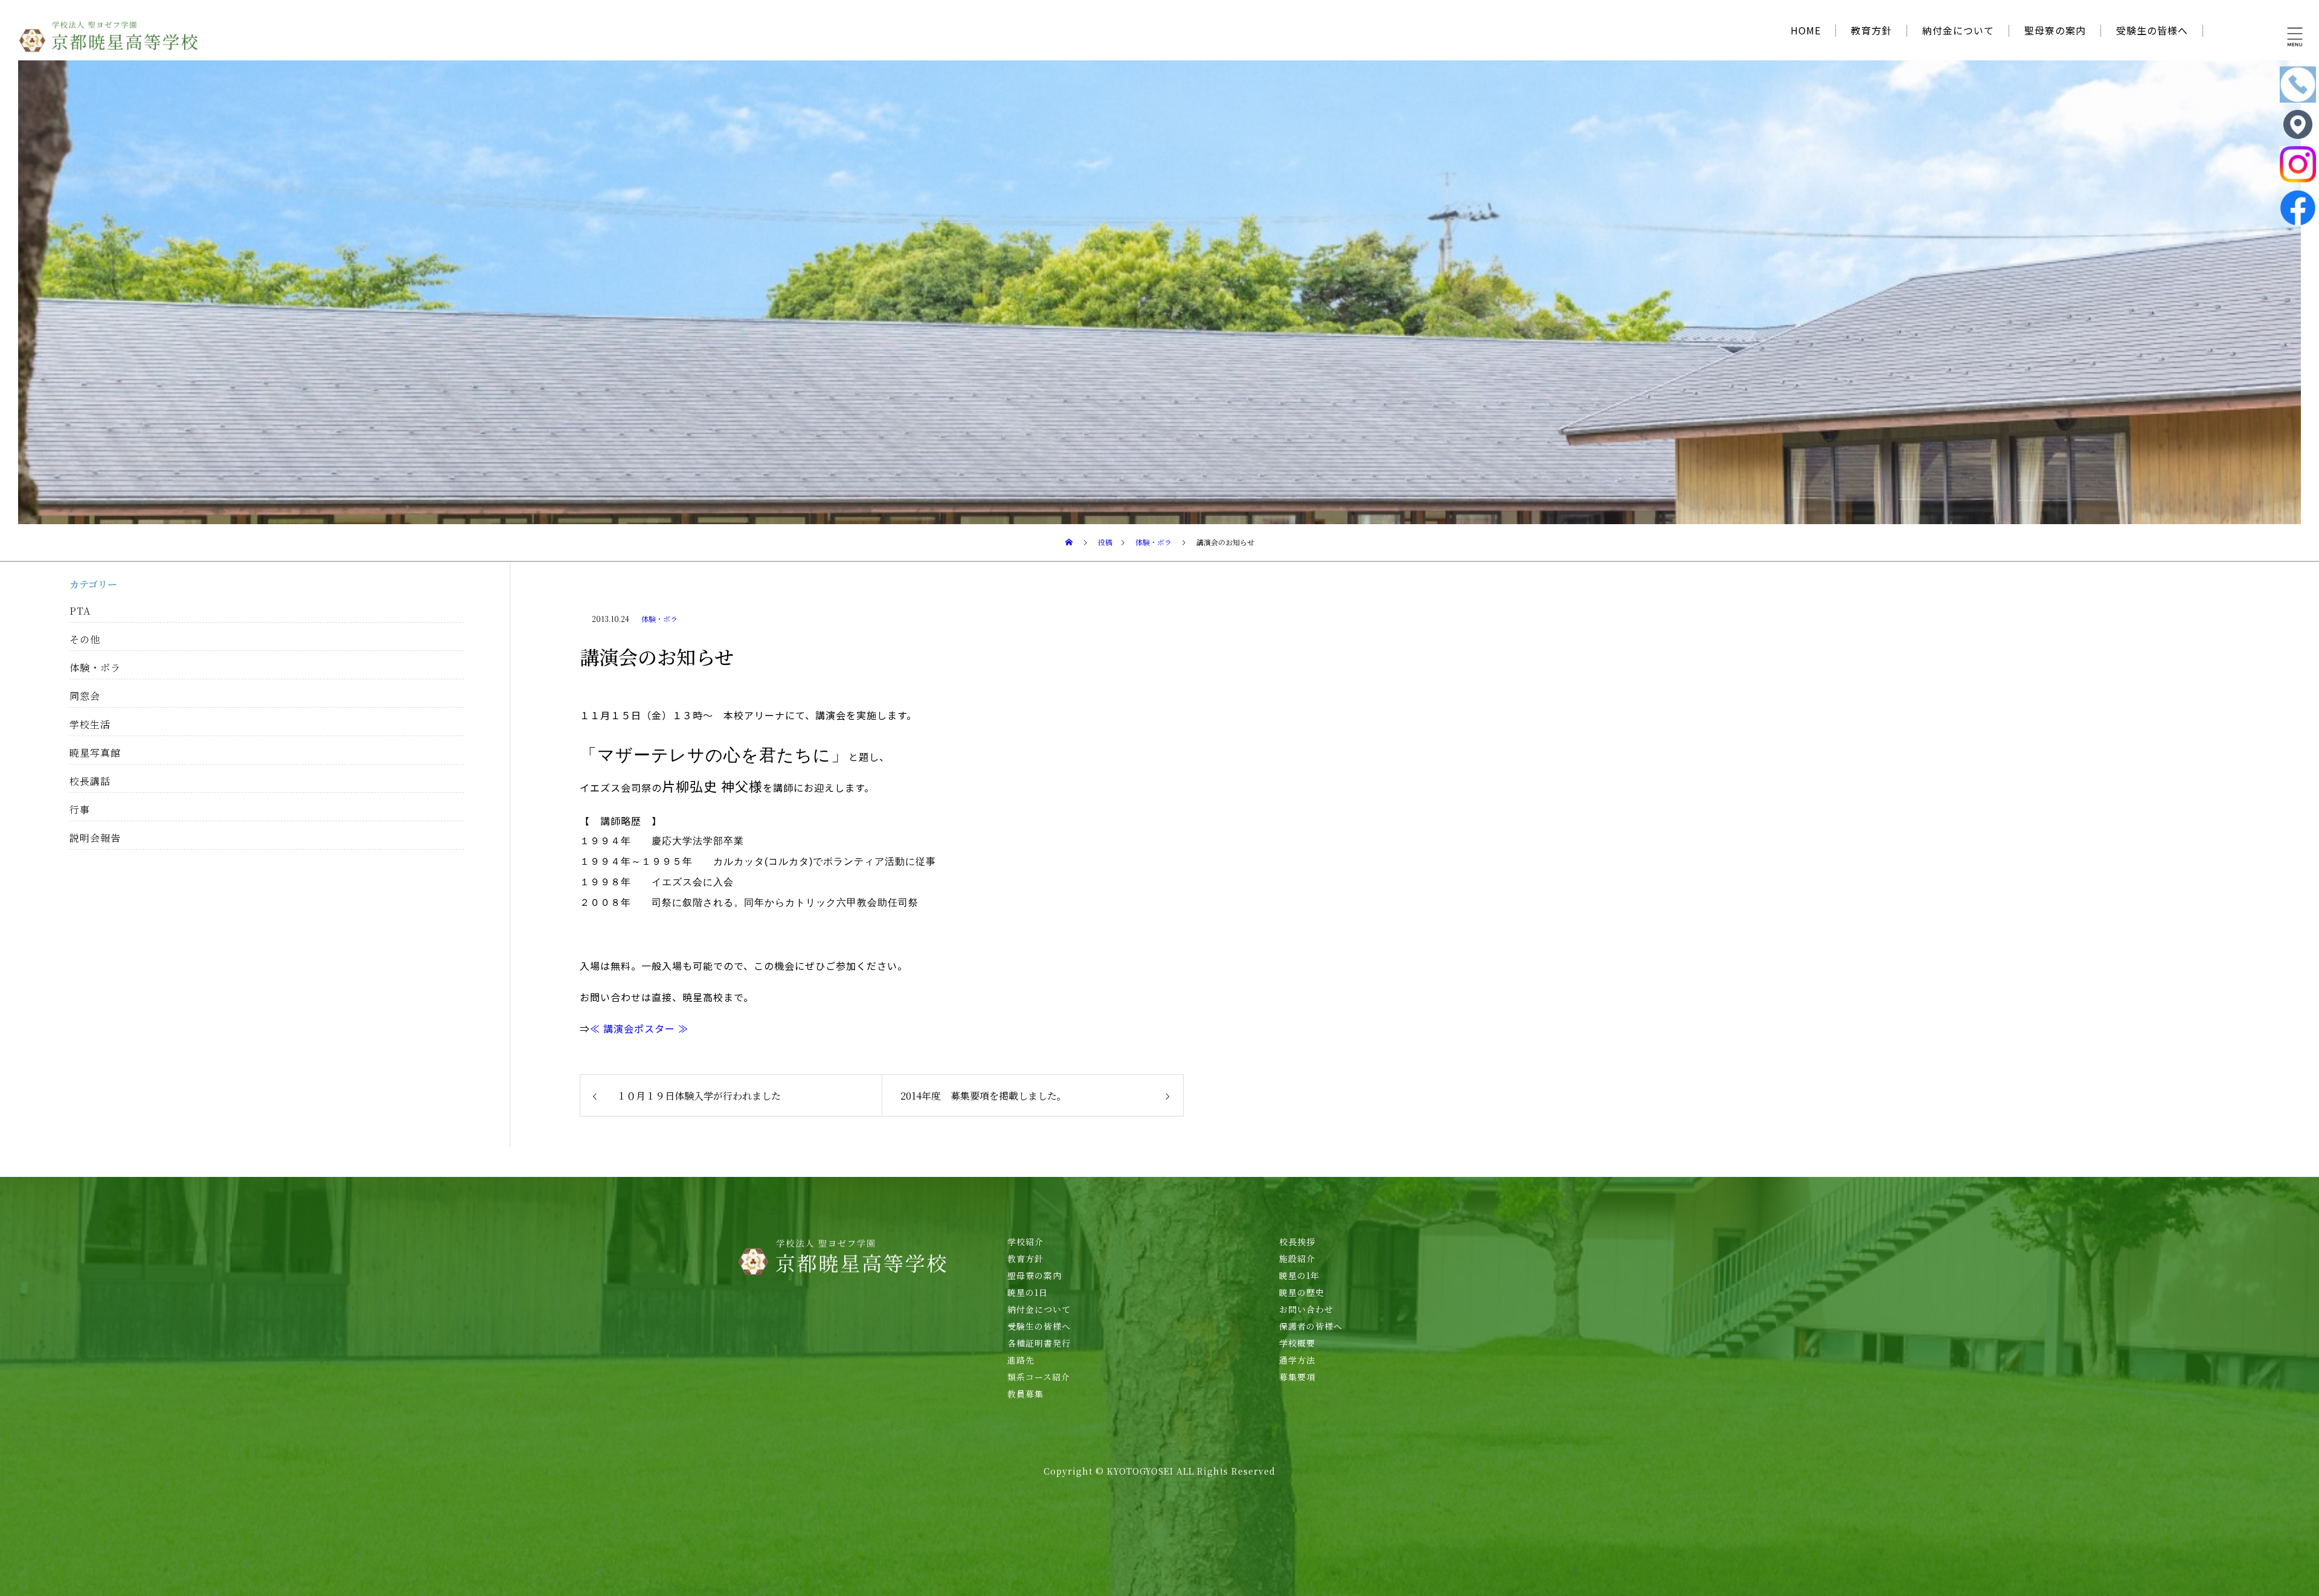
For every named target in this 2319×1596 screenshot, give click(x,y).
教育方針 (1872, 30)
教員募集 (1025, 1394)
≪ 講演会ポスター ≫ (639, 1028)
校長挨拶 (1297, 1242)
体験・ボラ (659, 619)
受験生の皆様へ (2152, 30)
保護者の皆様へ (1311, 1326)
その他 (85, 639)
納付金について (1958, 30)
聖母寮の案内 (2055, 30)
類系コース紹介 (1039, 1377)
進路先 (1021, 1360)
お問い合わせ (1306, 1309)
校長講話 (90, 781)
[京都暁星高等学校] (109, 36)
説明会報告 (95, 838)
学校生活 (90, 724)
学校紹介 (1025, 1242)
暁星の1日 (1028, 1292)
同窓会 (85, 696)
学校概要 (1297, 1343)
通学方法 (1297, 1360)
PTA (80, 611)
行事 (80, 809)
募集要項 (1297, 1377)
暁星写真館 (95, 753)
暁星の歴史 (1302, 1292)
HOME (1806, 30)
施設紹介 (1297, 1258)
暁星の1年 (1299, 1275)
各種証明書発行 (1039, 1343)
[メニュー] (2295, 36)
